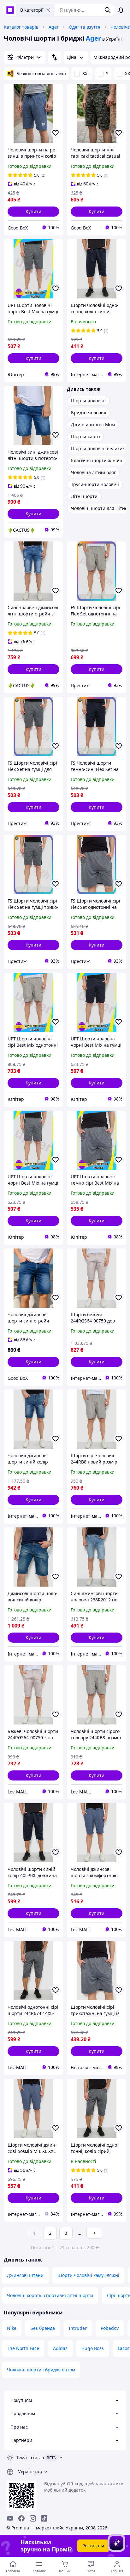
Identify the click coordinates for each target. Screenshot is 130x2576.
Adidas (60, 2348)
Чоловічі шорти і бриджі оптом (41, 2370)
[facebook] (21, 2518)
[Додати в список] (56, 133)
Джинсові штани (25, 2275)
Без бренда (43, 2328)
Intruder (78, 2328)
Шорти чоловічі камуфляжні (88, 2275)
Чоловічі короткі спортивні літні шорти (50, 2295)
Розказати (93, 2546)
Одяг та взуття (85, 27)
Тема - (30, 2457)
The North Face (23, 2348)
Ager (54, 27)
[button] (33, 212)
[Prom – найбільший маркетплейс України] (10, 10)
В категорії (32, 10)
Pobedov (110, 2328)
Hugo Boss (93, 2348)
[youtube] (10, 2518)
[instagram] (33, 2518)
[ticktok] (44, 2518)
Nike (12, 2328)
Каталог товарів (21, 27)
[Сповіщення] (121, 10)
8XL (86, 74)
